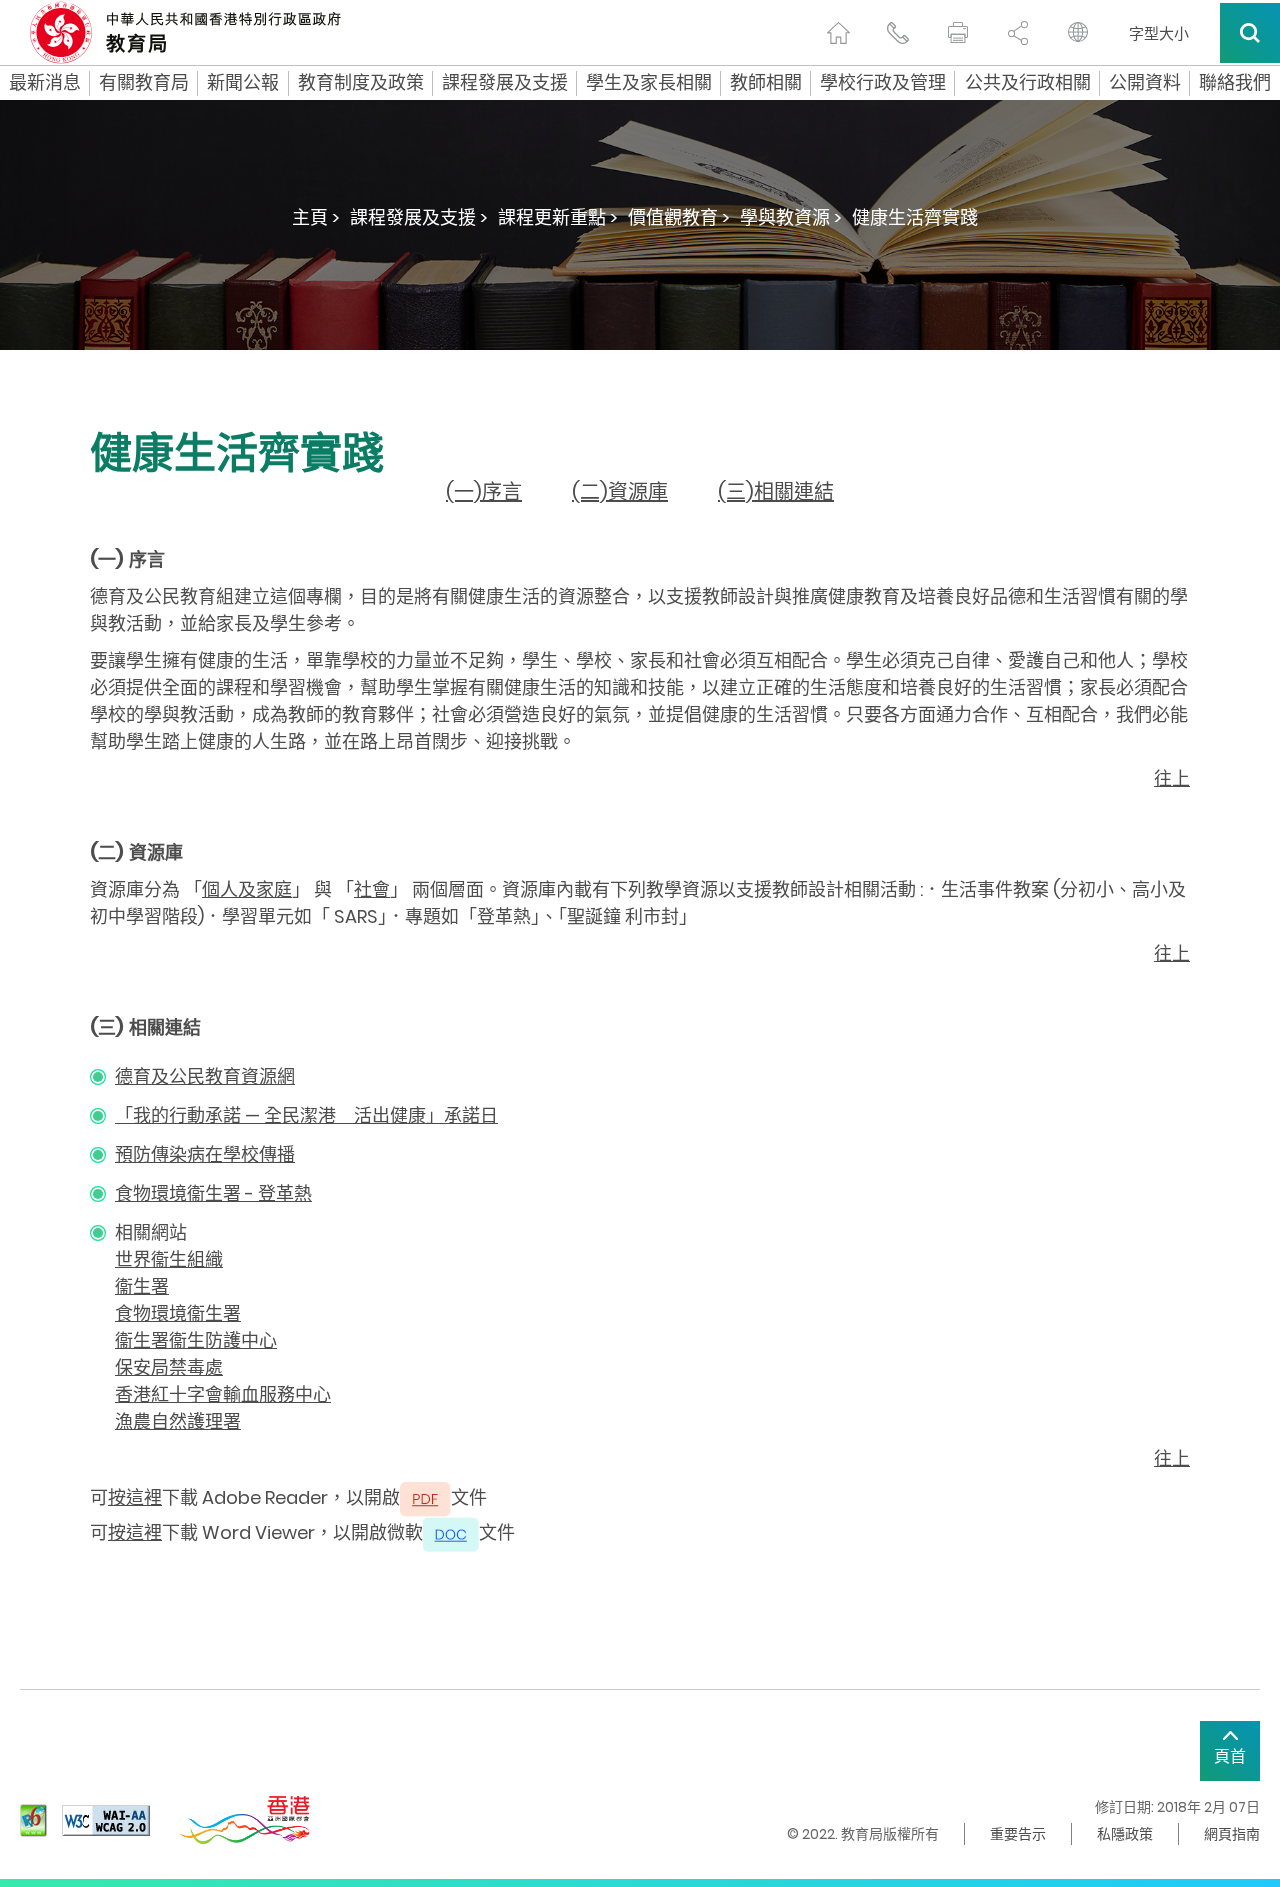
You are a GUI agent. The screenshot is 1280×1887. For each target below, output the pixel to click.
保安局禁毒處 (169, 1367)
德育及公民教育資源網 (205, 1076)
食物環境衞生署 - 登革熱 (213, 1193)
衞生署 (142, 1286)
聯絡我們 (1235, 83)
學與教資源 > (791, 217)
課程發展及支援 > (419, 217)
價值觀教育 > (679, 217)
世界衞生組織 (169, 1259)
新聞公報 (243, 83)
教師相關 (766, 83)
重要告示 (1018, 1834)
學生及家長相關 (649, 83)
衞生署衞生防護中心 (196, 1340)
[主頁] (838, 33)
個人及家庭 (247, 889)
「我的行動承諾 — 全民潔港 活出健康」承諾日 (306, 1115)
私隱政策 (1125, 1834)
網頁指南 (1232, 1834)
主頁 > (316, 217)
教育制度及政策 (361, 83)
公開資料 (1145, 83)
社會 (372, 889)
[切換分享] (1018, 33)
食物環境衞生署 (178, 1313)
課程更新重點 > (558, 217)
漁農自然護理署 (178, 1421)
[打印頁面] (958, 33)
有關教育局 (144, 83)
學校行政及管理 (883, 83)
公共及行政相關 (1028, 83)
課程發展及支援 (505, 83)
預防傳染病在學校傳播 (205, 1154)
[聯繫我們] (898, 33)
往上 (1172, 778)
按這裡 (135, 1497)
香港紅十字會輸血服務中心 (223, 1394)
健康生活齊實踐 (915, 217)
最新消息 (45, 83)
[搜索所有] (1250, 33)
